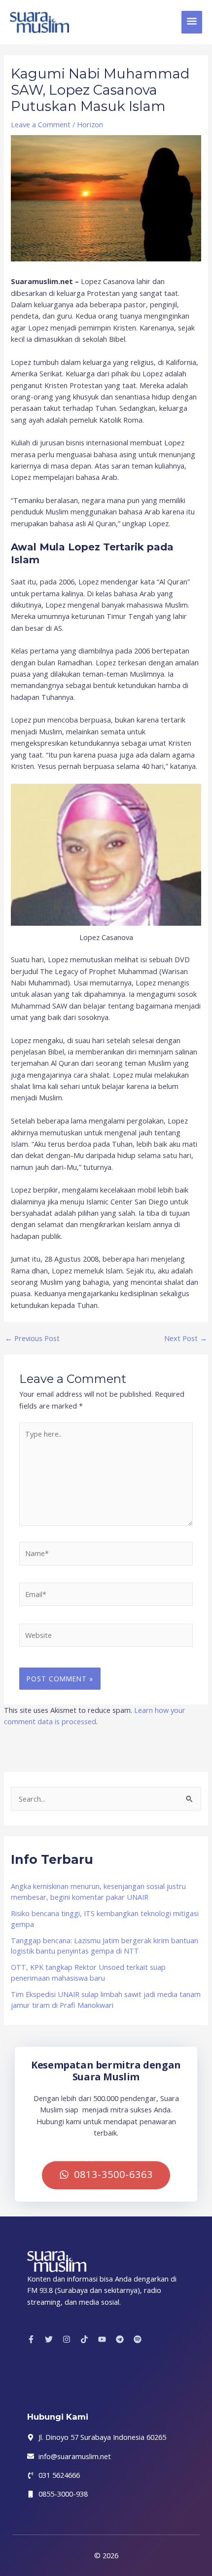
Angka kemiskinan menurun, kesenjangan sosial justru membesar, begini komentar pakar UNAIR (98, 1891)
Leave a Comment (41, 124)
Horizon (90, 124)
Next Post (186, 1338)
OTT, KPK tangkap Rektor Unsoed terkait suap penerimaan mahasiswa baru (88, 1972)
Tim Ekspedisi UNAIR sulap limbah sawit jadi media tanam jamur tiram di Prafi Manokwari (106, 1999)
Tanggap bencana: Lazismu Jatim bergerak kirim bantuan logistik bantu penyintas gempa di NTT (105, 1946)
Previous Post (32, 1338)
